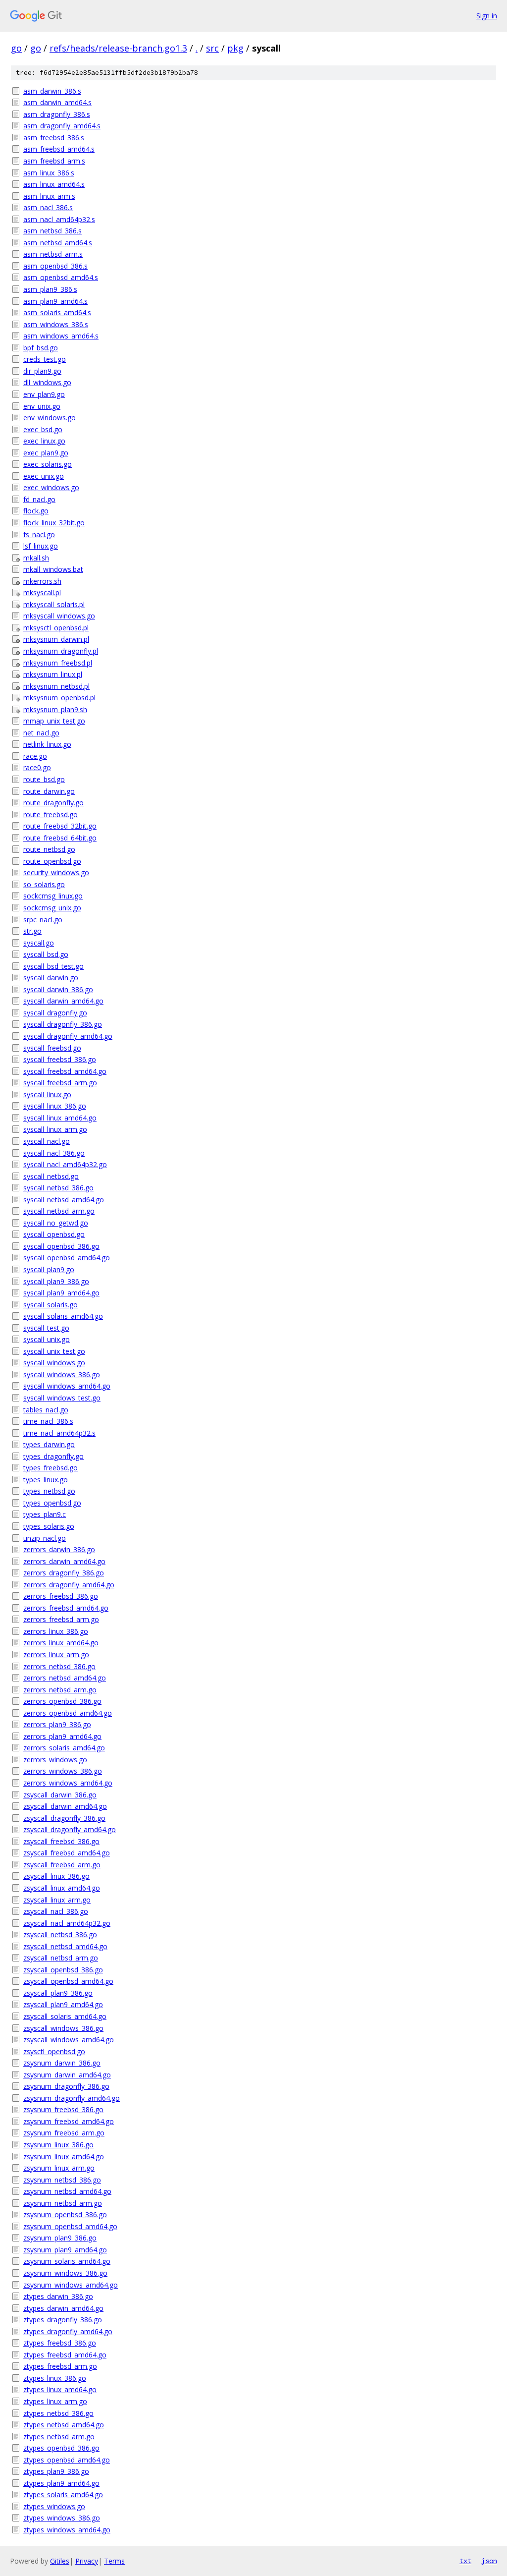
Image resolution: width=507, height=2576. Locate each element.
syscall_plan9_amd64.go (61, 1293)
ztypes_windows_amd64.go (67, 2530)
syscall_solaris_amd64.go (63, 1316)
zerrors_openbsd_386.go (62, 1701)
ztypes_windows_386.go (62, 2518)
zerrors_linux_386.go (56, 1631)
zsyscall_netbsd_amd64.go (65, 1946)
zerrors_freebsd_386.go (61, 1596)
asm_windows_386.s (56, 324)
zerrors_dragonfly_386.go (64, 1573)
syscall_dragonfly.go (55, 1013)
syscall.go (39, 943)
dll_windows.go (47, 382)
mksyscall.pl (42, 592)
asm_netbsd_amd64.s (58, 243)
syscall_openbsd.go (54, 1234)
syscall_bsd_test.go (53, 966)
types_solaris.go (49, 1526)
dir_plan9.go (42, 371)
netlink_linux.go (47, 744)
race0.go (37, 767)
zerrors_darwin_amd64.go (64, 1561)
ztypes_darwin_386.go (58, 2296)
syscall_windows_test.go (62, 1398)
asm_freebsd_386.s (54, 138)
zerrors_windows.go (55, 1760)
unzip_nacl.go (45, 1538)
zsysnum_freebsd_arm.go (64, 2133)
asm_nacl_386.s (48, 207)
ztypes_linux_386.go (55, 2378)
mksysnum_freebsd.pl (58, 663)
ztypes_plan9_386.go (56, 2471)
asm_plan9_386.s (50, 289)
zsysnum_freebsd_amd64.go (69, 2121)
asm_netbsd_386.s (52, 231)
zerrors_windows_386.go (63, 1771)
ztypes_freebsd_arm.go (60, 2366)
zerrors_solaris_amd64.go (64, 1748)
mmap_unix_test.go (54, 721)
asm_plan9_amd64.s (55, 301)
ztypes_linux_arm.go (55, 2401)
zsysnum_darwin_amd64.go (67, 2075)
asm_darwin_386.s (52, 91)
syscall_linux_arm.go (55, 1129)
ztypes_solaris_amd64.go (63, 2494)
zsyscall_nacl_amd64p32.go (67, 1923)
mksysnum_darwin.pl (56, 639)
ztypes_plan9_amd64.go (61, 2483)
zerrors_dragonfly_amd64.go (69, 1585)
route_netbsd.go (49, 849)
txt (465, 2561)
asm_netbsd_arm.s (53, 254)
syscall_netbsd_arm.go (59, 1211)
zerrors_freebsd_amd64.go (66, 1608)
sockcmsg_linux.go (53, 896)
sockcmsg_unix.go (52, 908)
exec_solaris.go (48, 464)
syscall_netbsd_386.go (58, 1188)
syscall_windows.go (54, 1363)
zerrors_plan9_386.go (57, 1724)
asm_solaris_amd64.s (57, 312)
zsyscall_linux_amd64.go (62, 1888)
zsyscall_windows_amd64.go (69, 2040)
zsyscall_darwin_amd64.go (65, 1806)
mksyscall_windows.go (59, 616)
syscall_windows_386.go (62, 1374)
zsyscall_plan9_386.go (58, 1993)
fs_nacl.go (39, 534)
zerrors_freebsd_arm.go (61, 1619)
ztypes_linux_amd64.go (60, 2389)
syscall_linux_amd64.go (60, 1118)
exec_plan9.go (46, 453)
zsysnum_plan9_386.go (60, 2238)
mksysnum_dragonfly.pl (61, 651)
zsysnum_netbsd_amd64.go (67, 2191)
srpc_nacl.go (43, 920)
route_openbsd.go (52, 861)
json (489, 2561)
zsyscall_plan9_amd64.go (63, 2004)
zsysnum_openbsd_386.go (65, 2214)
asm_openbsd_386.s (55, 266)
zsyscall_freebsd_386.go (61, 1841)
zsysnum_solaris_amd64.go (67, 2261)
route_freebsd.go (51, 814)
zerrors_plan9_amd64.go (62, 1736)
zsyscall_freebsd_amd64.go (67, 1853)
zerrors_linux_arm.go (56, 1654)
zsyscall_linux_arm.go (57, 1900)
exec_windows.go (51, 487)
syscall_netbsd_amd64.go (64, 1200)
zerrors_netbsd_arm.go (60, 1690)
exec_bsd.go (43, 429)
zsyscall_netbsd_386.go (60, 1934)
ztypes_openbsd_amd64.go (67, 2460)
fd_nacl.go (39, 499)
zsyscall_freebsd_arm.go (62, 1865)
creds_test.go (45, 359)
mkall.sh (36, 558)
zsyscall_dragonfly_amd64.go (70, 1829)
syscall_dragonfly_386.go (63, 1024)
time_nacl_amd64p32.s (59, 1433)
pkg (235, 48)
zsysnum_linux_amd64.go (64, 2156)
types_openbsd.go (52, 1503)
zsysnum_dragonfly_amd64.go (72, 2098)
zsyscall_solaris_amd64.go (65, 2016)
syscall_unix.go (47, 1339)
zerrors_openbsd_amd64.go (68, 1713)
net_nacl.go (41, 733)
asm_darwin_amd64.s (57, 102)
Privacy (87, 2561)
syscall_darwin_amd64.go (63, 1001)
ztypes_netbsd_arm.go (59, 2436)
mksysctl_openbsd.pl (56, 628)
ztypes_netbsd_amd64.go (64, 2425)
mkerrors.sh (42, 581)
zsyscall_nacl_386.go (56, 1911)
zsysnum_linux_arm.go (59, 2168)
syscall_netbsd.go (51, 1176)
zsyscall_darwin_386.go (60, 1795)
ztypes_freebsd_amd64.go (65, 2355)
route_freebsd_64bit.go (60, 838)
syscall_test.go (46, 1328)
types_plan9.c (45, 1514)
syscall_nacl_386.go (54, 1153)
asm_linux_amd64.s (54, 184)
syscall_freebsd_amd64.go (65, 1071)
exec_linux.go (44, 441)
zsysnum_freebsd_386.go (63, 2109)
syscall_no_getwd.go (56, 1223)
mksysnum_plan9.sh (55, 709)
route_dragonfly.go (53, 803)
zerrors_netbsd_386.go (59, 1666)
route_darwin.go (49, 791)
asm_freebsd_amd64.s (59, 149)
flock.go (36, 511)
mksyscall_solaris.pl (54, 604)
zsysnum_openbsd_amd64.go (70, 2226)
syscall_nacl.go (47, 1141)
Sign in (487, 16)
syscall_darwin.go (51, 978)
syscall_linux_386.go (55, 1106)
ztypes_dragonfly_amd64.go (68, 2331)
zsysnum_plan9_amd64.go (65, 2250)
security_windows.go (56, 872)
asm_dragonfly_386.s (57, 114)
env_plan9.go (44, 394)
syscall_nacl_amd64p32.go (65, 1164)
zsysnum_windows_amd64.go (71, 2285)
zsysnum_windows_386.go (65, 2273)
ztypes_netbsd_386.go (58, 2413)
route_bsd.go (44, 779)
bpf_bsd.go (41, 348)
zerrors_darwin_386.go (59, 1549)
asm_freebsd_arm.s (54, 161)
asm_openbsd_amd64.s (61, 277)
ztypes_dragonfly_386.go (63, 2320)
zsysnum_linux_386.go (58, 2145)
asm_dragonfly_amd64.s (62, 126)
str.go (32, 931)
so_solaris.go (44, 884)
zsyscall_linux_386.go (56, 1876)
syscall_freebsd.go (52, 1048)
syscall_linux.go (47, 1094)
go (16, 48)
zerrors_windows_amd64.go (68, 1783)
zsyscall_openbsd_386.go (63, 1970)
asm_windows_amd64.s (61, 336)
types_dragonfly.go (53, 1456)
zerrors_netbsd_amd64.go (65, 1678)
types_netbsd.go (49, 1491)
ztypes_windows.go (54, 2506)
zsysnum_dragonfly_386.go (66, 2086)
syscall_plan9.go (49, 1269)
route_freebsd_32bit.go (60, 826)
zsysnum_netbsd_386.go (62, 2180)
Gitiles (60, 2561)
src (212, 48)
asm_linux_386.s (49, 173)
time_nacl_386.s (48, 1421)
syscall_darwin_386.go (58, 989)
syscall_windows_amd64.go (67, 1386)
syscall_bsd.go (46, 954)
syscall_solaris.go (51, 1305)
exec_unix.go (44, 476)
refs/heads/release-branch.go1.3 (118, 48)
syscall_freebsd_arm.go (60, 1083)
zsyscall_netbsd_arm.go (61, 1958)
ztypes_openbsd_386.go (61, 2448)
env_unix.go (42, 406)
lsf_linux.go (41, 546)
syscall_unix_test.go (54, 1351)
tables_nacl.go (46, 1410)
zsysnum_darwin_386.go (62, 2063)
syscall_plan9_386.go (56, 1281)
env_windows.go (50, 418)
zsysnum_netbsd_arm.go (63, 2203)
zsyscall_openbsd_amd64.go (68, 1981)
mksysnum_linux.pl (53, 674)
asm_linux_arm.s (49, 196)
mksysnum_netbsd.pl (56, 686)
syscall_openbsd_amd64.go (67, 1258)
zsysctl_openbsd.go (54, 2051)
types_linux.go (46, 1480)
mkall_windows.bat (53, 569)
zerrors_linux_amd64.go (61, 1643)
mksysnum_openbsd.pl (59, 698)
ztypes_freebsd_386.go (60, 2343)
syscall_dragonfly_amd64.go (68, 1036)
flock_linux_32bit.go (54, 523)
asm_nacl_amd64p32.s (59, 219)
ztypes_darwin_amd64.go (63, 2308)
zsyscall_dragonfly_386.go (64, 1818)
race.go (35, 756)
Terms (114, 2561)
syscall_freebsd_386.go (60, 1059)
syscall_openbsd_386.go (61, 1246)
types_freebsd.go (51, 1468)
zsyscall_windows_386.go (63, 2028)
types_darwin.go (49, 1444)
